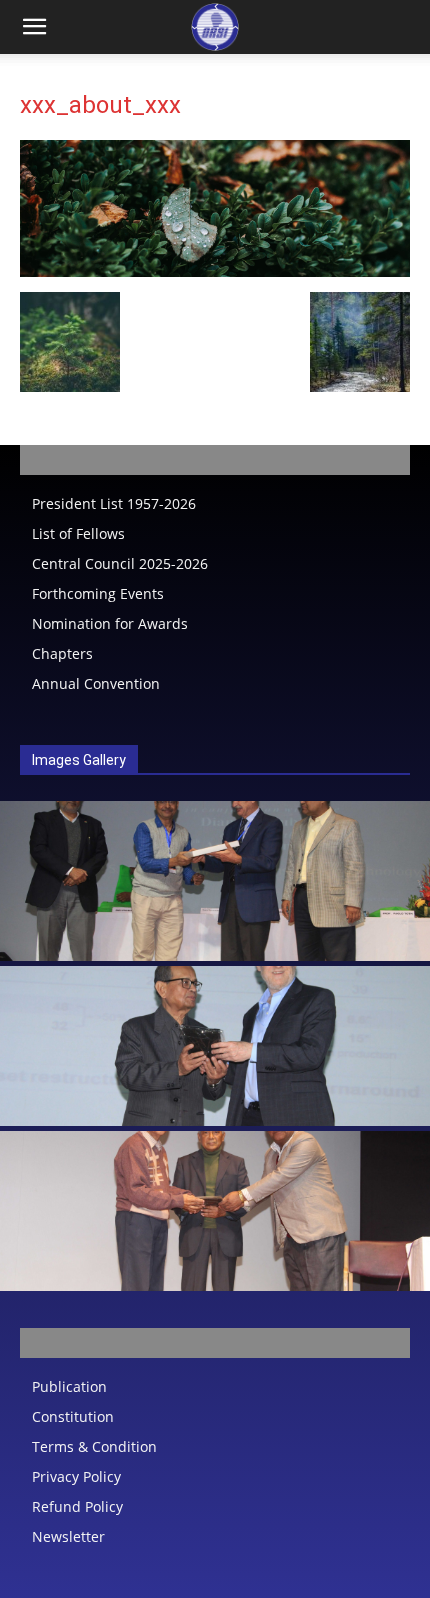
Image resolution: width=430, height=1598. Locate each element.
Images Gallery (79, 760)
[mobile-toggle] (34, 27)
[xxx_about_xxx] (215, 271)
